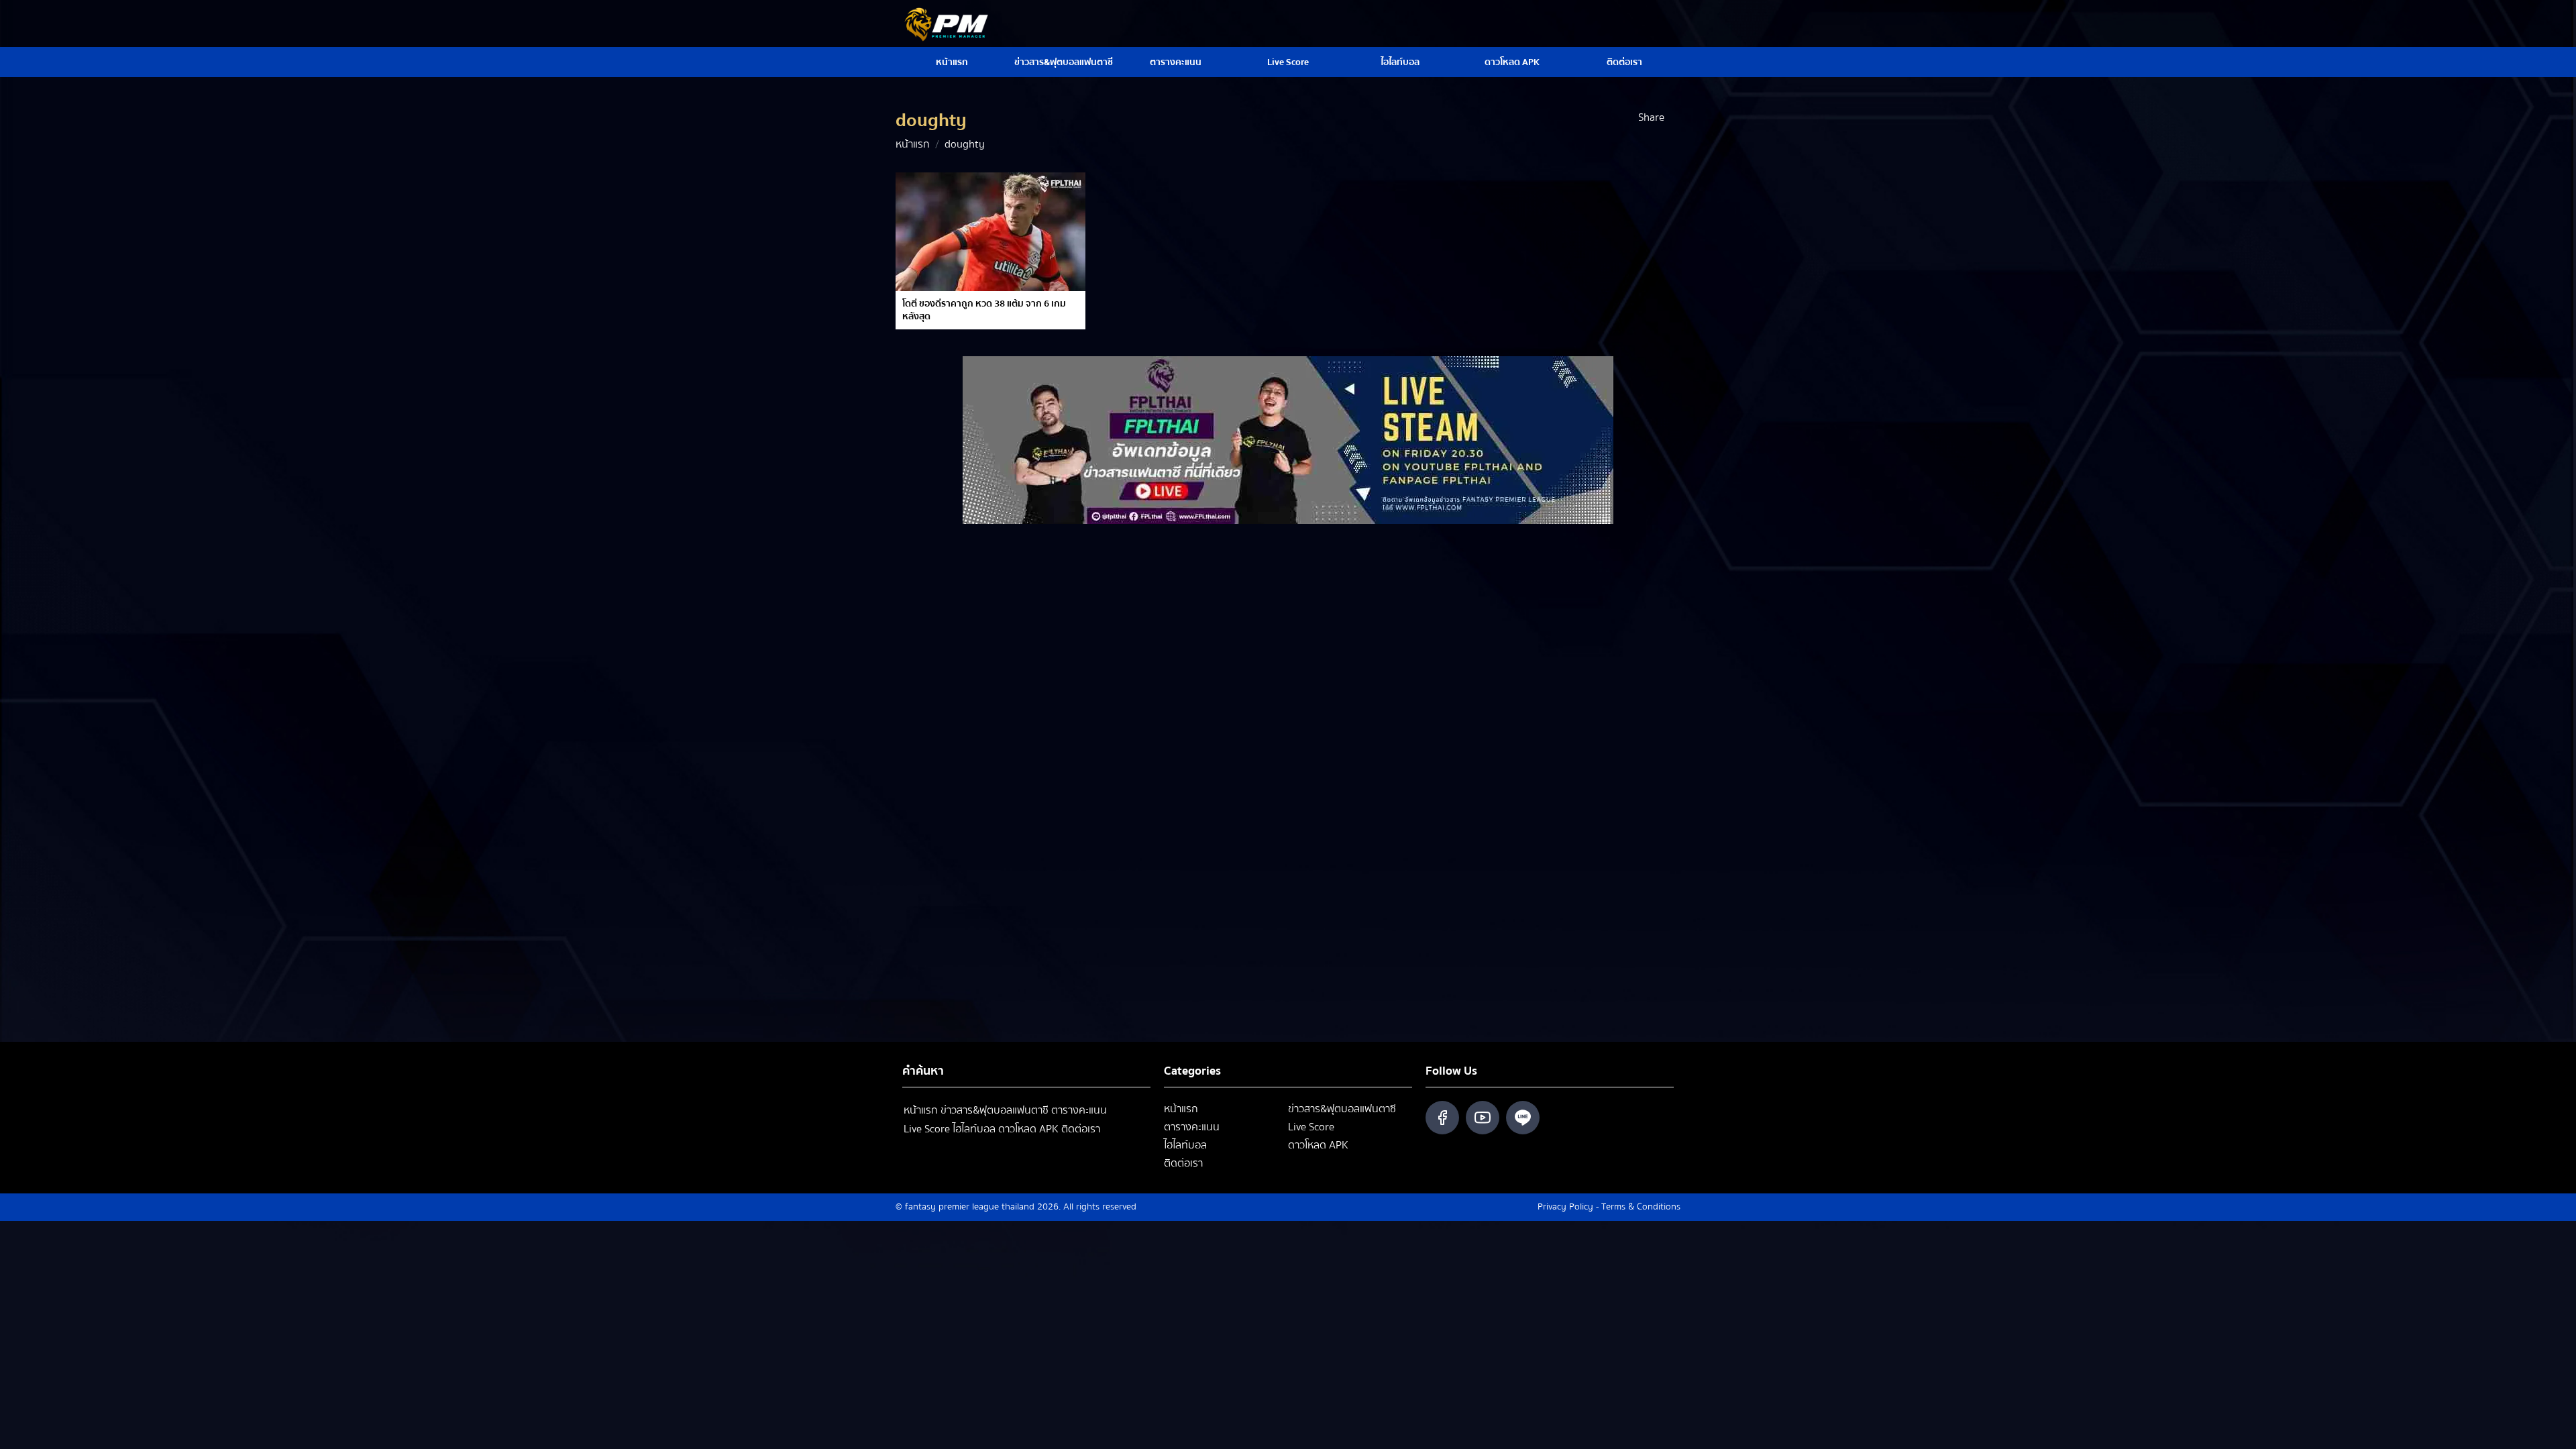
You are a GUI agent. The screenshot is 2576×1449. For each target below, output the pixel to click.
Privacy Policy (1565, 1207)
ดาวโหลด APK (1512, 62)
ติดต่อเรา (1624, 62)
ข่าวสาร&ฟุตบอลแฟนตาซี (1064, 62)
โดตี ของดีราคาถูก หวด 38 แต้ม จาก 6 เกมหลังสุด (984, 310)
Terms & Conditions (1641, 1207)
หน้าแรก (952, 62)
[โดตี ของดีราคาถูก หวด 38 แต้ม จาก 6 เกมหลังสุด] (990, 232)
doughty (965, 144)
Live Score (1288, 62)
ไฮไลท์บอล (1400, 62)
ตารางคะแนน (1176, 62)
